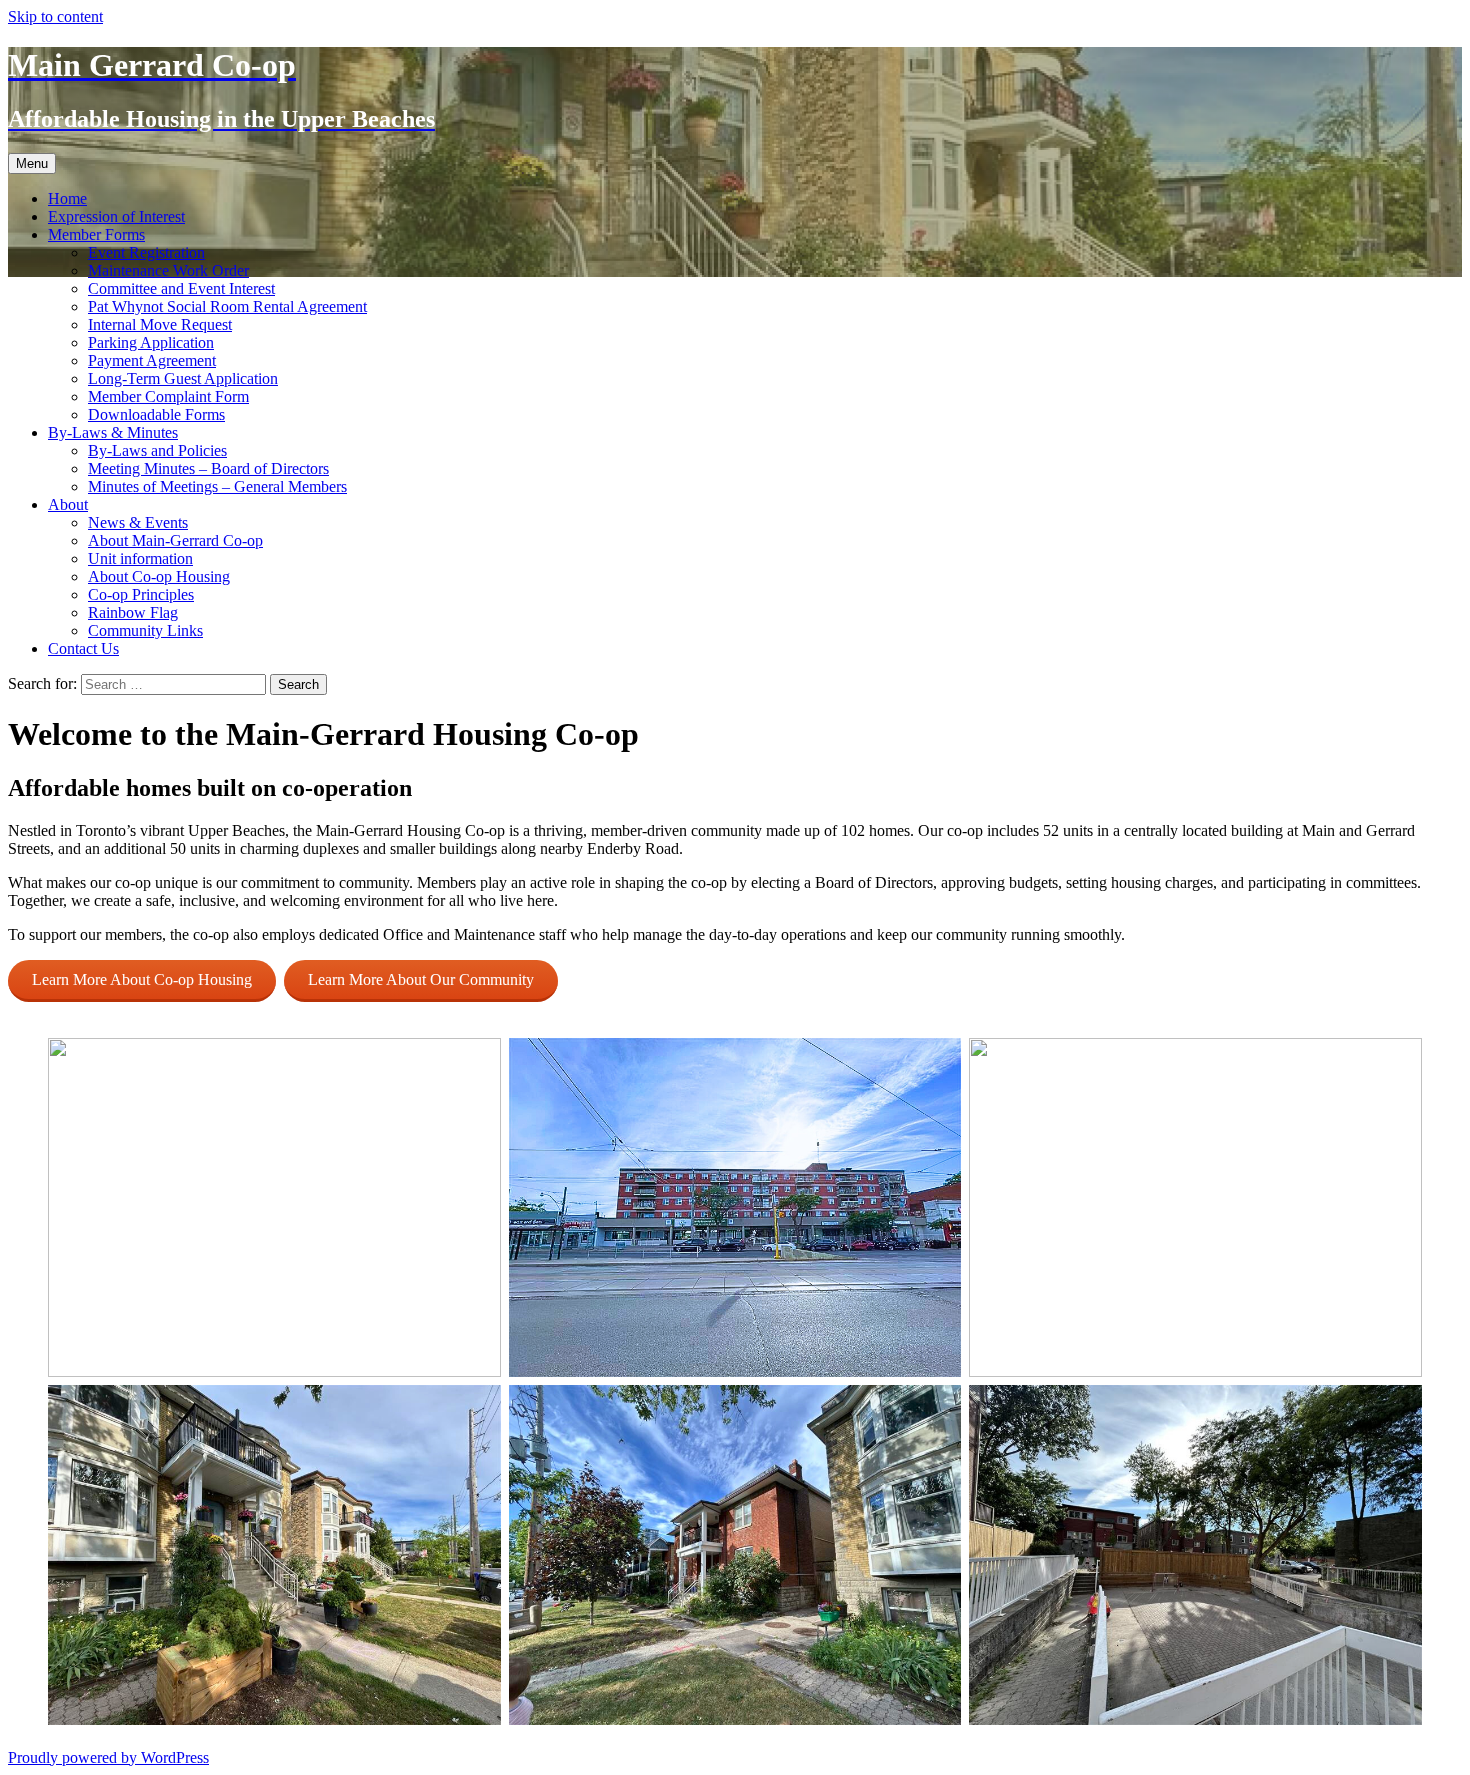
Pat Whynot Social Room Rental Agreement (227, 306)
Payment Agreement (152, 360)
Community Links (145, 630)
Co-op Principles (141, 594)
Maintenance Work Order (168, 270)
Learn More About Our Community (421, 979)
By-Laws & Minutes (113, 432)
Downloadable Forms (156, 414)
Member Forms (96, 234)
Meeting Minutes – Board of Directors (208, 468)
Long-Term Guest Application (183, 378)
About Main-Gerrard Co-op (175, 540)
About (68, 504)
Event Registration (146, 252)
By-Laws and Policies (157, 450)
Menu (32, 163)
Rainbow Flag (133, 612)
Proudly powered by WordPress (108, 1757)
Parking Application (151, 342)
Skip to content (55, 16)
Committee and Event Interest (181, 288)
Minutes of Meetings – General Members (217, 486)
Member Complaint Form (168, 396)
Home (67, 198)
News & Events (138, 522)
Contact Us (83, 648)
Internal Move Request (160, 324)
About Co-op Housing (159, 576)
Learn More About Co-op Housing (142, 979)
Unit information (140, 558)
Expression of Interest (116, 216)
